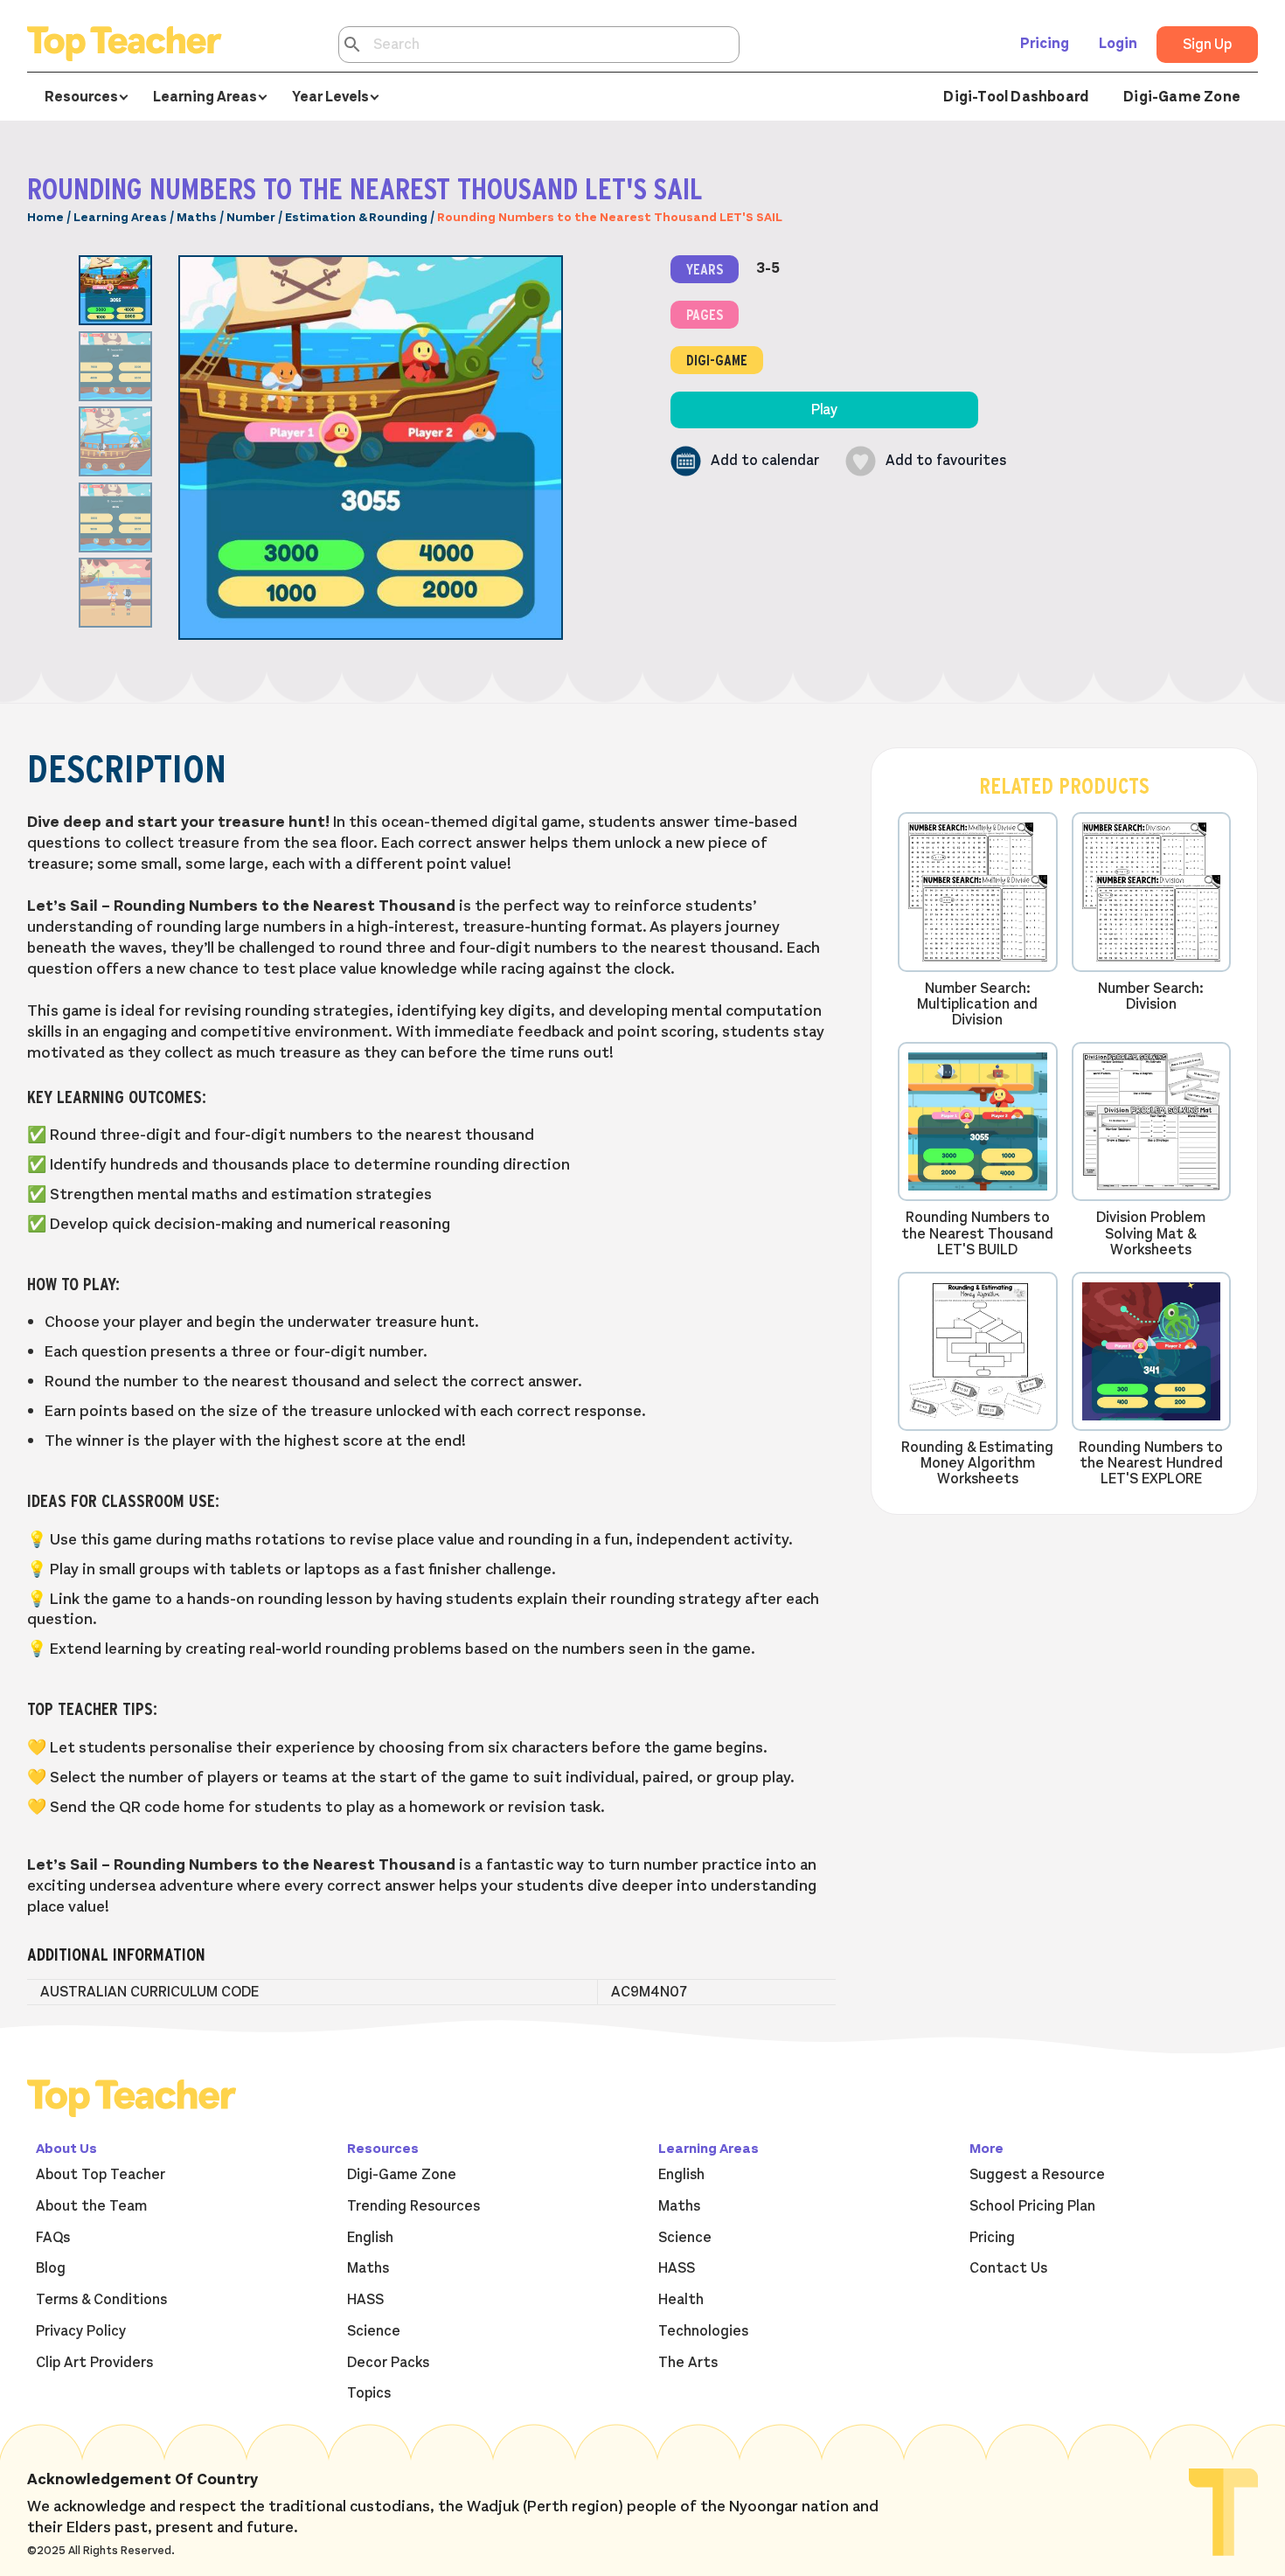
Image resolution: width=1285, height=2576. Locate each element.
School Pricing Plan (1032, 2206)
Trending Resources (413, 2206)
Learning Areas (120, 217)
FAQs (53, 2238)
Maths (197, 217)
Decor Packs (388, 2363)
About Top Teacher (101, 2175)
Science (374, 2331)
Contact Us (1008, 2268)
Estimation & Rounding (356, 217)
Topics (369, 2393)
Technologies (703, 2331)
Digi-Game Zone (1182, 97)
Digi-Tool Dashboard (1016, 97)
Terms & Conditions (101, 2300)
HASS (365, 2300)
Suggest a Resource (1037, 2175)
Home (45, 217)
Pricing (1045, 44)
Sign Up (1207, 45)
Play (824, 410)
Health (681, 2300)
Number (251, 217)
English (370, 2238)
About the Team (91, 2206)
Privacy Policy (81, 2331)
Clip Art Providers (94, 2363)
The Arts (688, 2363)
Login (1118, 44)
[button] (745, 461)
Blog (51, 2268)
